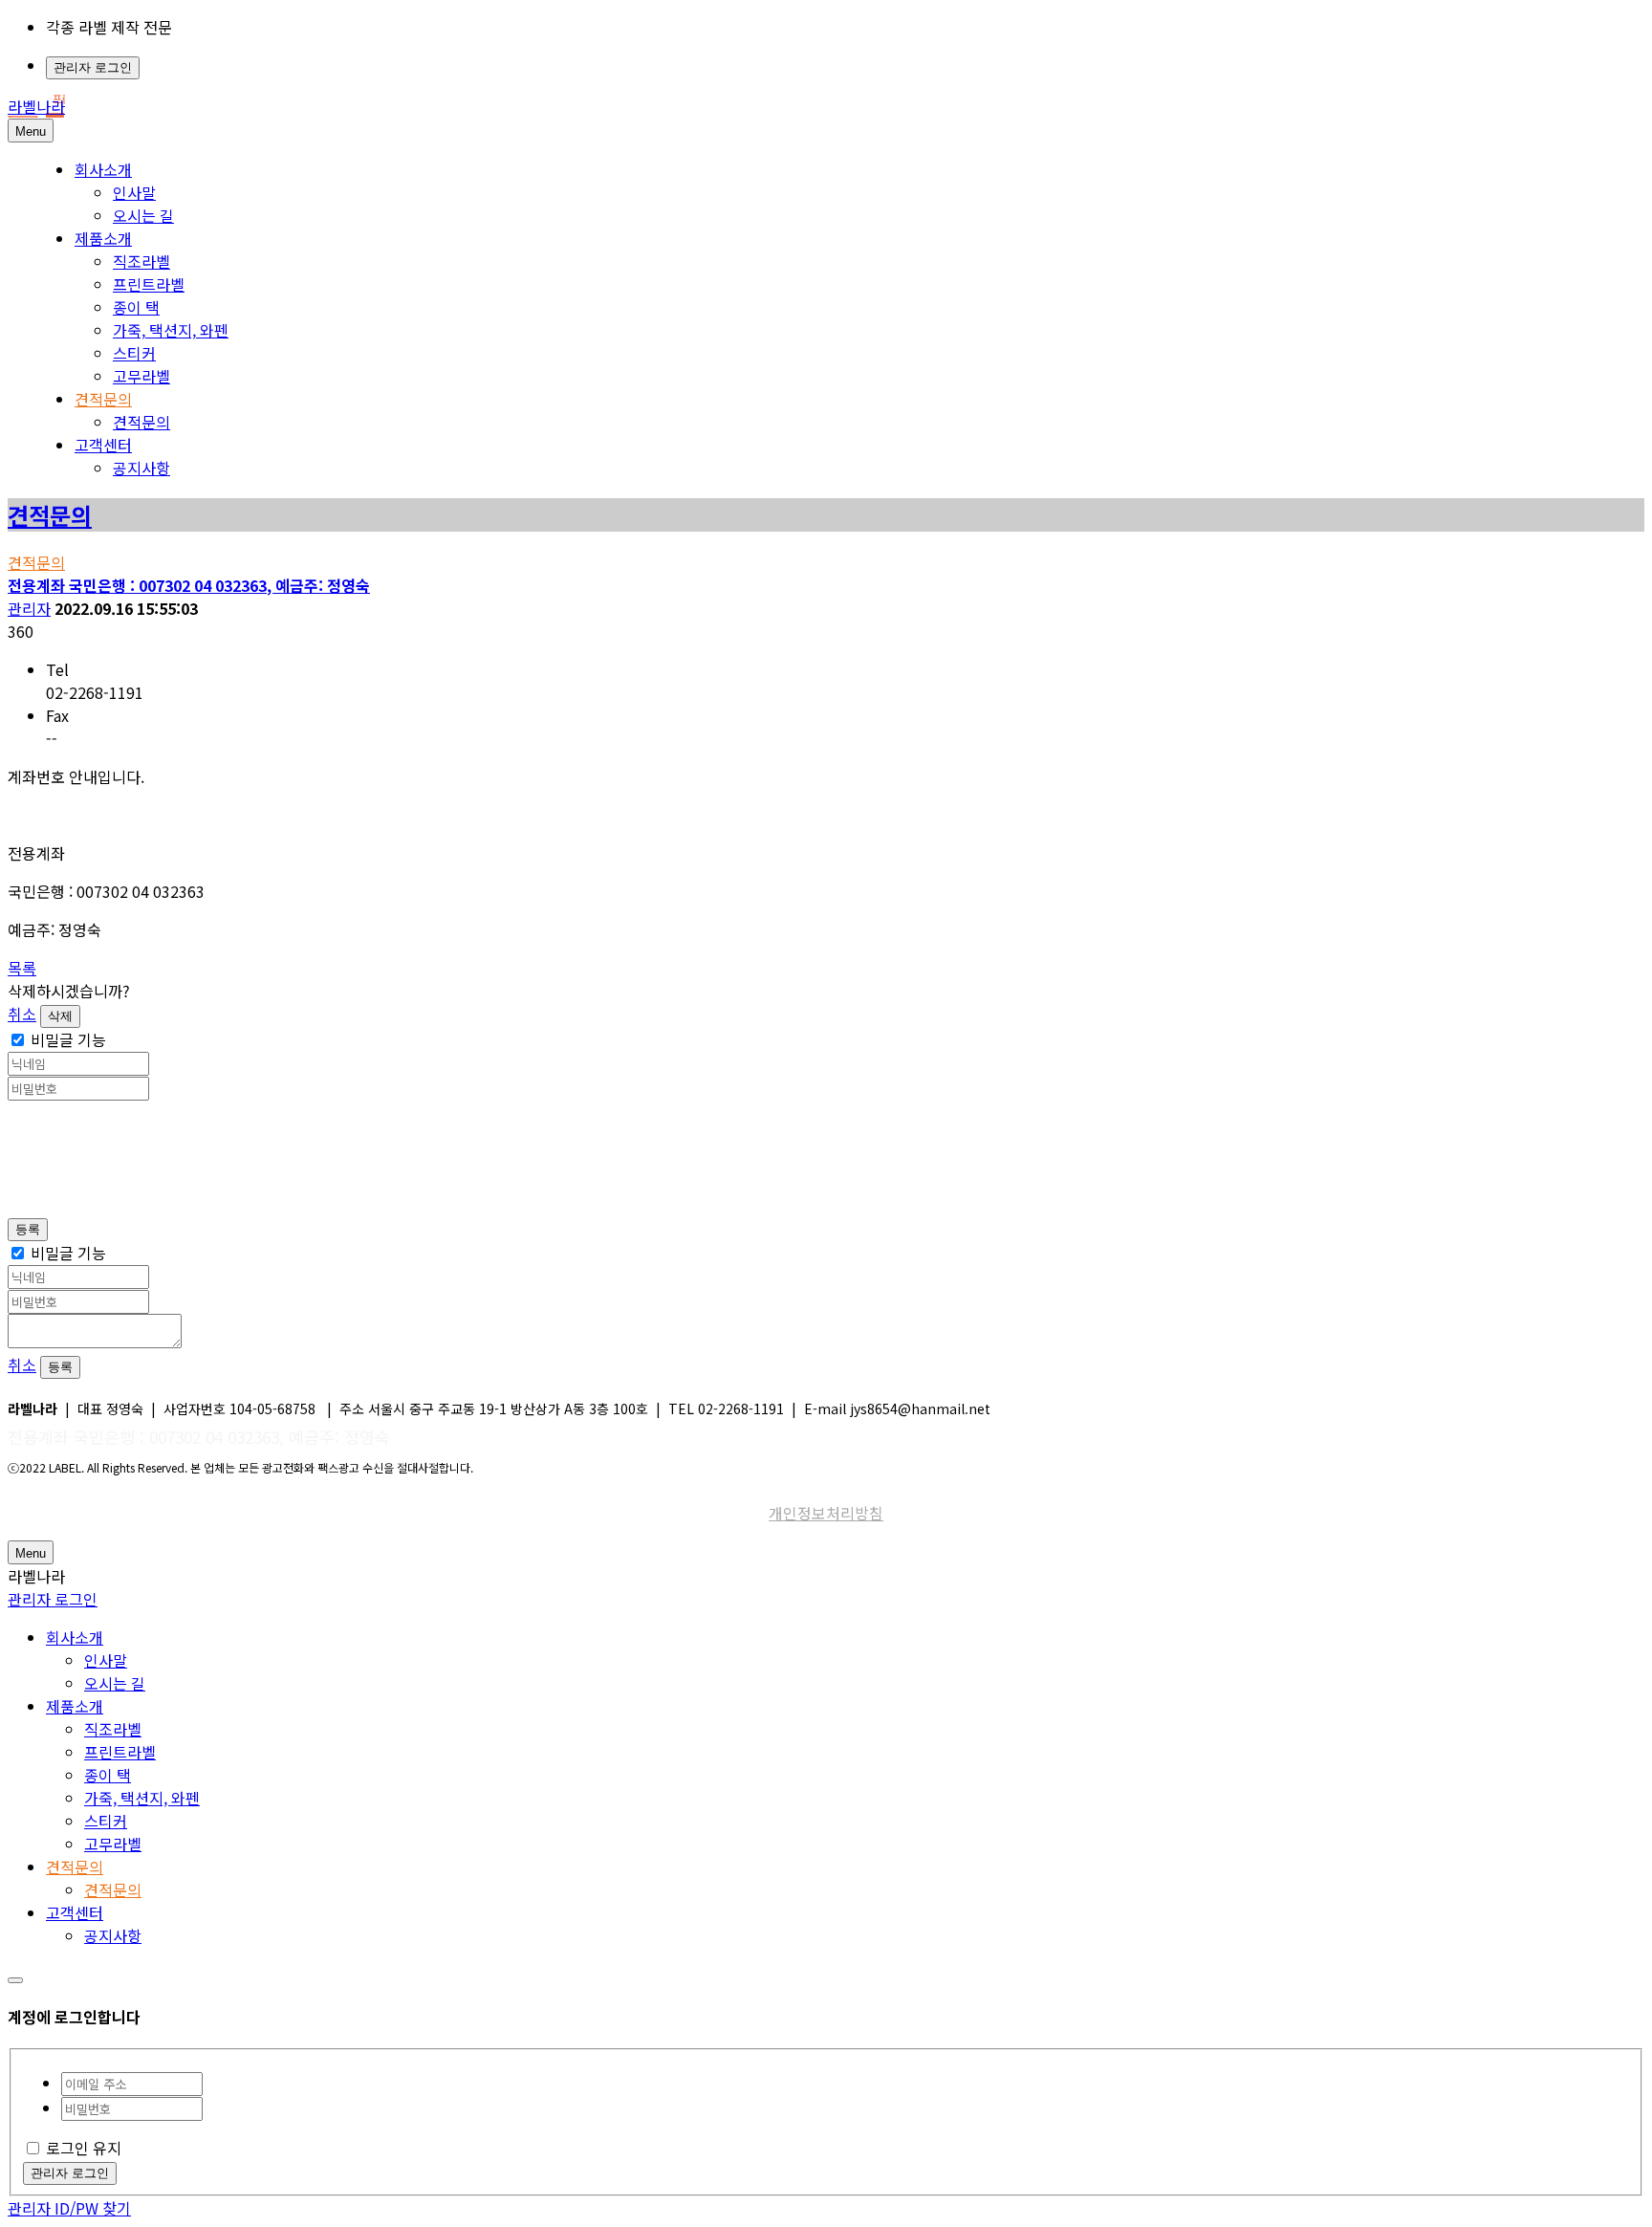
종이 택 (136, 307)
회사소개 (103, 169)
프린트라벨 (149, 284)
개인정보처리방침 (826, 1513)
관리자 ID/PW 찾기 (69, 2208)
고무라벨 (141, 376)
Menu (31, 131)
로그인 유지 (84, 2148)
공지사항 (141, 468)
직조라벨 (141, 261)
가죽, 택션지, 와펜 (171, 330)
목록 (22, 968)
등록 (28, 1229)
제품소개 (103, 238)
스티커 (134, 353)
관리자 (29, 608)
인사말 (134, 192)
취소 (22, 1014)
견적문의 (103, 399)
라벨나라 (36, 106)
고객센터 (103, 445)
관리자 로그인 (93, 67)
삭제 (60, 1016)
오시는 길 (143, 215)
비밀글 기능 (68, 1039)
